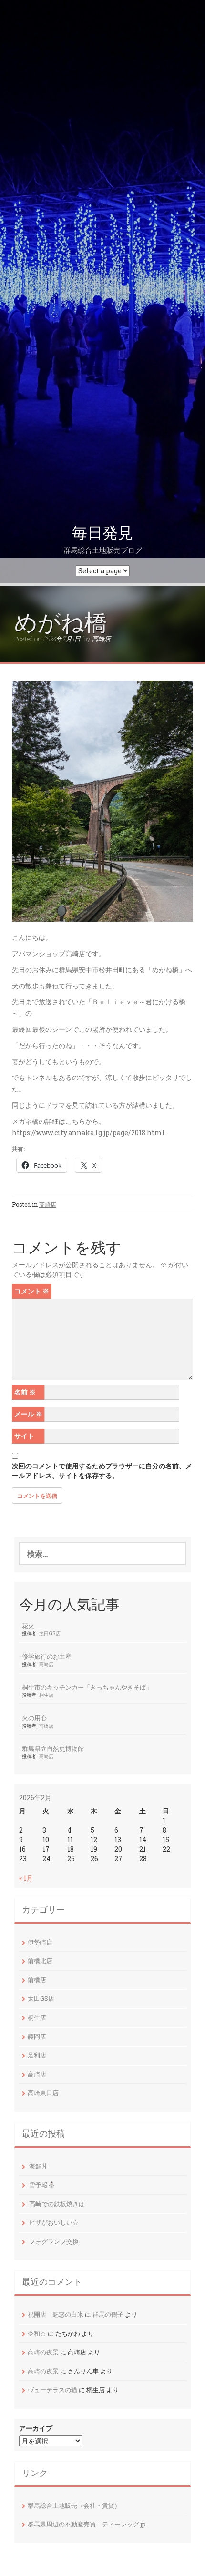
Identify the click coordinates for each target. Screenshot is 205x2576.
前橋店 (46, 1726)
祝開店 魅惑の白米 (56, 2314)
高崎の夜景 (43, 2352)
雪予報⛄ (42, 2185)
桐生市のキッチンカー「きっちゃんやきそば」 (87, 1687)
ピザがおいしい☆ (54, 2222)
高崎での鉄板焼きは (57, 2204)
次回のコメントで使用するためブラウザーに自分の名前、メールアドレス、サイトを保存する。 (102, 1471)
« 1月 (26, 1878)
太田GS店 (50, 1633)
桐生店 (46, 1695)
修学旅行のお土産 (47, 1656)
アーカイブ (36, 2428)
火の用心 (34, 1718)
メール (28, 1414)
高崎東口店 (43, 2093)
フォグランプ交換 (54, 2241)
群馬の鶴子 (108, 2314)
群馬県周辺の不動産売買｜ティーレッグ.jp (87, 2524)
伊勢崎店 (40, 1942)
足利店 (37, 2055)
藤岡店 (37, 2036)
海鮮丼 (38, 2166)
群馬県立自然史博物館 (53, 1749)
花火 (28, 1626)
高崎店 (101, 639)
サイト (24, 1436)
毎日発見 (102, 533)
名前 (25, 1392)
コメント (32, 1291)
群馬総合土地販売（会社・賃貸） (74, 2505)
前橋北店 (40, 1961)
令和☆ (37, 2333)
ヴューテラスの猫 (52, 2390)
